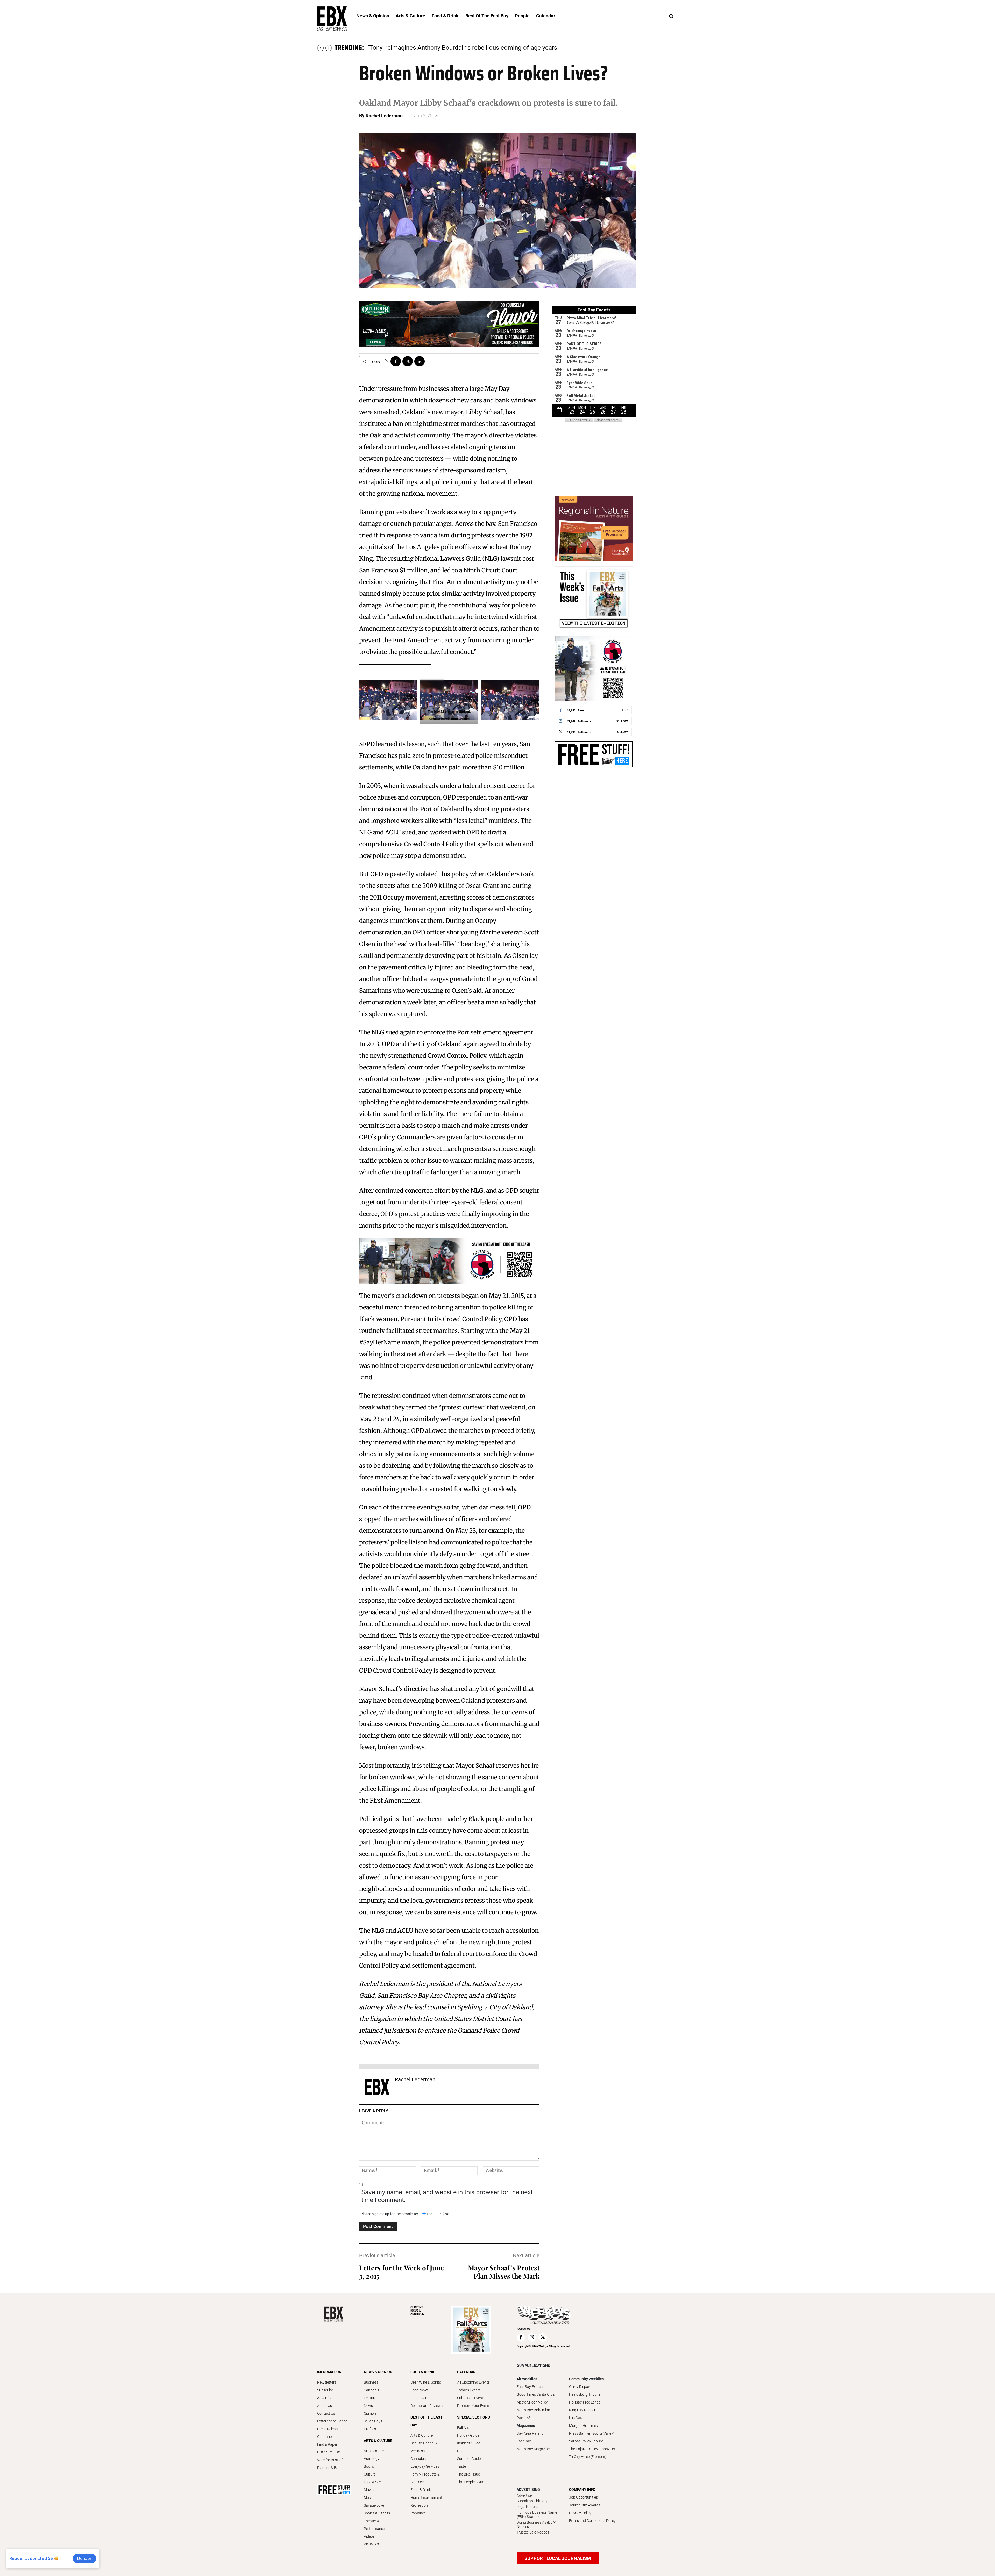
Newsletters (327, 2382)
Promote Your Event (473, 2406)
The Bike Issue (468, 2474)
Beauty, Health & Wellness (424, 2447)
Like (625, 710)
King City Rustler (582, 2410)
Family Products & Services (425, 2478)
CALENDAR (466, 2372)
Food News (420, 2390)
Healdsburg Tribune (585, 2394)
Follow (622, 721)
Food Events (420, 2398)
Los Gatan (577, 2418)
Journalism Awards (585, 2505)
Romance (418, 2513)
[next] (329, 48)
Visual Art (372, 2544)
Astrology (372, 2459)
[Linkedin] (420, 361)
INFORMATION (329, 2372)
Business (371, 2382)
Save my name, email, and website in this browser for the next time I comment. (447, 2196)
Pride (461, 2451)
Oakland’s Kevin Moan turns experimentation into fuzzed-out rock (458, 48)
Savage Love (374, 2505)
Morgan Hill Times (583, 2426)
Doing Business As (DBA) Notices (536, 2525)
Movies (369, 2490)
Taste (461, 2466)
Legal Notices (527, 2507)
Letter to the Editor (332, 2421)
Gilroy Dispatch (581, 2387)
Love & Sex (372, 2482)
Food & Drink (421, 2490)
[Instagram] (532, 2337)
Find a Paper (327, 2444)
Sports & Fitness (377, 2513)
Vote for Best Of (330, 2460)
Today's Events (469, 2390)
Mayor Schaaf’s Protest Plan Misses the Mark (504, 2272)
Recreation (419, 2505)
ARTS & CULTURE (378, 2441)
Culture (370, 2474)
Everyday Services (425, 2466)
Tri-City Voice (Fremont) (588, 2457)
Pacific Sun (526, 2418)
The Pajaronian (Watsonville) (592, 2449)
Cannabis (371, 2390)
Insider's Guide (469, 2443)
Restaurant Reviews (427, 2406)
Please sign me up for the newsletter (389, 2214)
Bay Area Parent (530, 2433)
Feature (370, 2398)
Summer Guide (469, 2459)
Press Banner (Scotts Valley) (592, 2433)
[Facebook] (396, 361)
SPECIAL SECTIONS (474, 2417)
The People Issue (471, 2482)
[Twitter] (408, 361)
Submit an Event (470, 2398)
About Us (325, 2406)
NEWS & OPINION (378, 2372)
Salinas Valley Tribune (586, 2441)
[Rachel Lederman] (377, 2087)
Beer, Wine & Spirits (426, 2382)
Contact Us (326, 2413)
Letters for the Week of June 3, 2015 (401, 2272)
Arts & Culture (422, 2435)
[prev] (320, 48)
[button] (671, 16)
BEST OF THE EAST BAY (427, 2421)
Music (369, 2498)
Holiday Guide (468, 2435)
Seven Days (373, 2421)
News (368, 2406)
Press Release (328, 2429)
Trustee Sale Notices (533, 2532)
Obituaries (325, 2437)
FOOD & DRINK (422, 2372)
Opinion (370, 2413)
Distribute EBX (329, 2452)
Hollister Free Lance (585, 2402)
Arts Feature (374, 2451)
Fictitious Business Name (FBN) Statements (537, 2514)
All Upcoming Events (473, 2382)
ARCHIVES (417, 2311)
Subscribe (325, 2390)
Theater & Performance (374, 2525)
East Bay (524, 2441)
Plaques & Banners (332, 2468)
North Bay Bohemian (533, 2410)
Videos (369, 2536)
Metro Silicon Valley (532, 2402)
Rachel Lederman (384, 116)
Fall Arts (464, 2428)
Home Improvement (426, 2498)
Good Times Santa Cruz (536, 2394)
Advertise (325, 2398)
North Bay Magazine (533, 2449)
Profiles (370, 2429)
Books (369, 2466)
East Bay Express (531, 2387)
